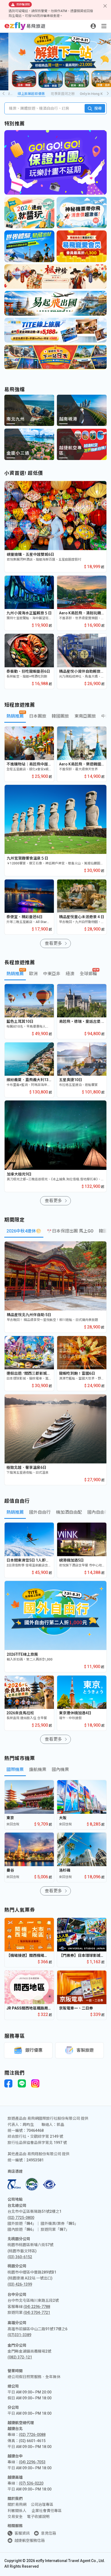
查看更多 (53, 943)
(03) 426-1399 (20, 2284)
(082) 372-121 (20, 2357)
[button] (108, 94)
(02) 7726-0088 (32, 2435)
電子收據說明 (38, 2517)
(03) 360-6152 (20, 2257)
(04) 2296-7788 (37, 2307)
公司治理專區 (42, 2504)
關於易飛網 (17, 2504)
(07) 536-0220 (31, 2483)
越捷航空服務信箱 (30, 2541)
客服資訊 (22, 2533)
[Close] (105, 6)
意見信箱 (48, 2533)
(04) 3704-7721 (37, 2313)
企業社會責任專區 (47, 2511)
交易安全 (15, 2517)
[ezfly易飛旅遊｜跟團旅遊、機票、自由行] (25, 26)
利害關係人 (17, 2511)
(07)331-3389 (19, 2335)
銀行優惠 (34, 2050)
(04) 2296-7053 (32, 2462)
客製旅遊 (85, 2050)
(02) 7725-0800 (21, 2218)
